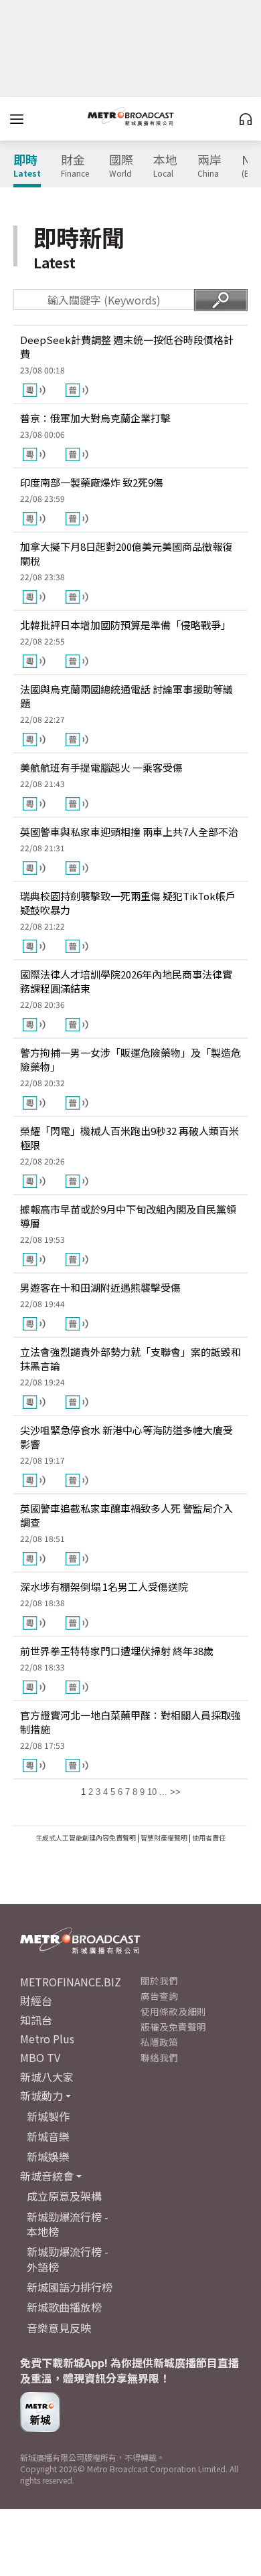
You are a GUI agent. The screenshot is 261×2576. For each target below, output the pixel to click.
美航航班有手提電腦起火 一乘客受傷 (101, 767)
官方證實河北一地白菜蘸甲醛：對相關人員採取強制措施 (130, 1722)
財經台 (36, 2000)
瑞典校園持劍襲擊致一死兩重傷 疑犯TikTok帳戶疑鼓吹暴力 (128, 903)
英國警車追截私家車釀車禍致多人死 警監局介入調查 (126, 1515)
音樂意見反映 (59, 2328)
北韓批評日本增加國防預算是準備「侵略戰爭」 (125, 625)
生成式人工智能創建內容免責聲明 (86, 1837)
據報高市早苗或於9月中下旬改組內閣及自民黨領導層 (128, 1216)
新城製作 (48, 2116)
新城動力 (41, 2095)
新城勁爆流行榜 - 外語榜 (68, 2259)
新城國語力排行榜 (70, 2287)
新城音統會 (47, 2176)
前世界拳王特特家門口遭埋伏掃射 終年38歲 (117, 1651)
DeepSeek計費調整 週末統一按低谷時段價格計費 (127, 347)
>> (175, 1792)
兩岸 (209, 166)
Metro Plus (47, 2039)
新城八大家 (47, 2077)
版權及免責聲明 (173, 2027)
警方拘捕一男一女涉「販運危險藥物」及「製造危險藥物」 (130, 1059)
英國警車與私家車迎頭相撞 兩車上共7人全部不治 (129, 832)
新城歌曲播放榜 (64, 2307)
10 (152, 1792)
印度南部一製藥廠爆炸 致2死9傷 (92, 482)
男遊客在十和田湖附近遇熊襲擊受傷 (100, 1287)
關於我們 (159, 1980)
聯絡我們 (159, 2057)
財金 (75, 166)
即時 (27, 166)
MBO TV (40, 2057)
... (163, 1792)
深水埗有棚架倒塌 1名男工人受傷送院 (104, 1586)
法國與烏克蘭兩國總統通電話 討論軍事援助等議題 (126, 696)
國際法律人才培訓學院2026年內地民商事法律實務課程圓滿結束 (126, 981)
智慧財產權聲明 (164, 1837)
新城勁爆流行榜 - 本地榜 (68, 2224)
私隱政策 (159, 2042)
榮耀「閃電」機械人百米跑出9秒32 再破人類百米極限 (129, 1138)
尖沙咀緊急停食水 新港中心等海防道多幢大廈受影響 (126, 1437)
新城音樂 (48, 2136)
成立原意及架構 (64, 2196)
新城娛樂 (48, 2156)
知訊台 (36, 2020)
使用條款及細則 (173, 2011)
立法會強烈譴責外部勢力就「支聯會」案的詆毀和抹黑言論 (130, 1359)
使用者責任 (209, 1837)
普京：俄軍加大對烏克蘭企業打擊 (95, 418)
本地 (165, 166)
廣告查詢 (159, 1996)
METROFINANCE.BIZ (71, 1982)
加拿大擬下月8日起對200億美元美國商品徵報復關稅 (126, 553)
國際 (121, 166)
